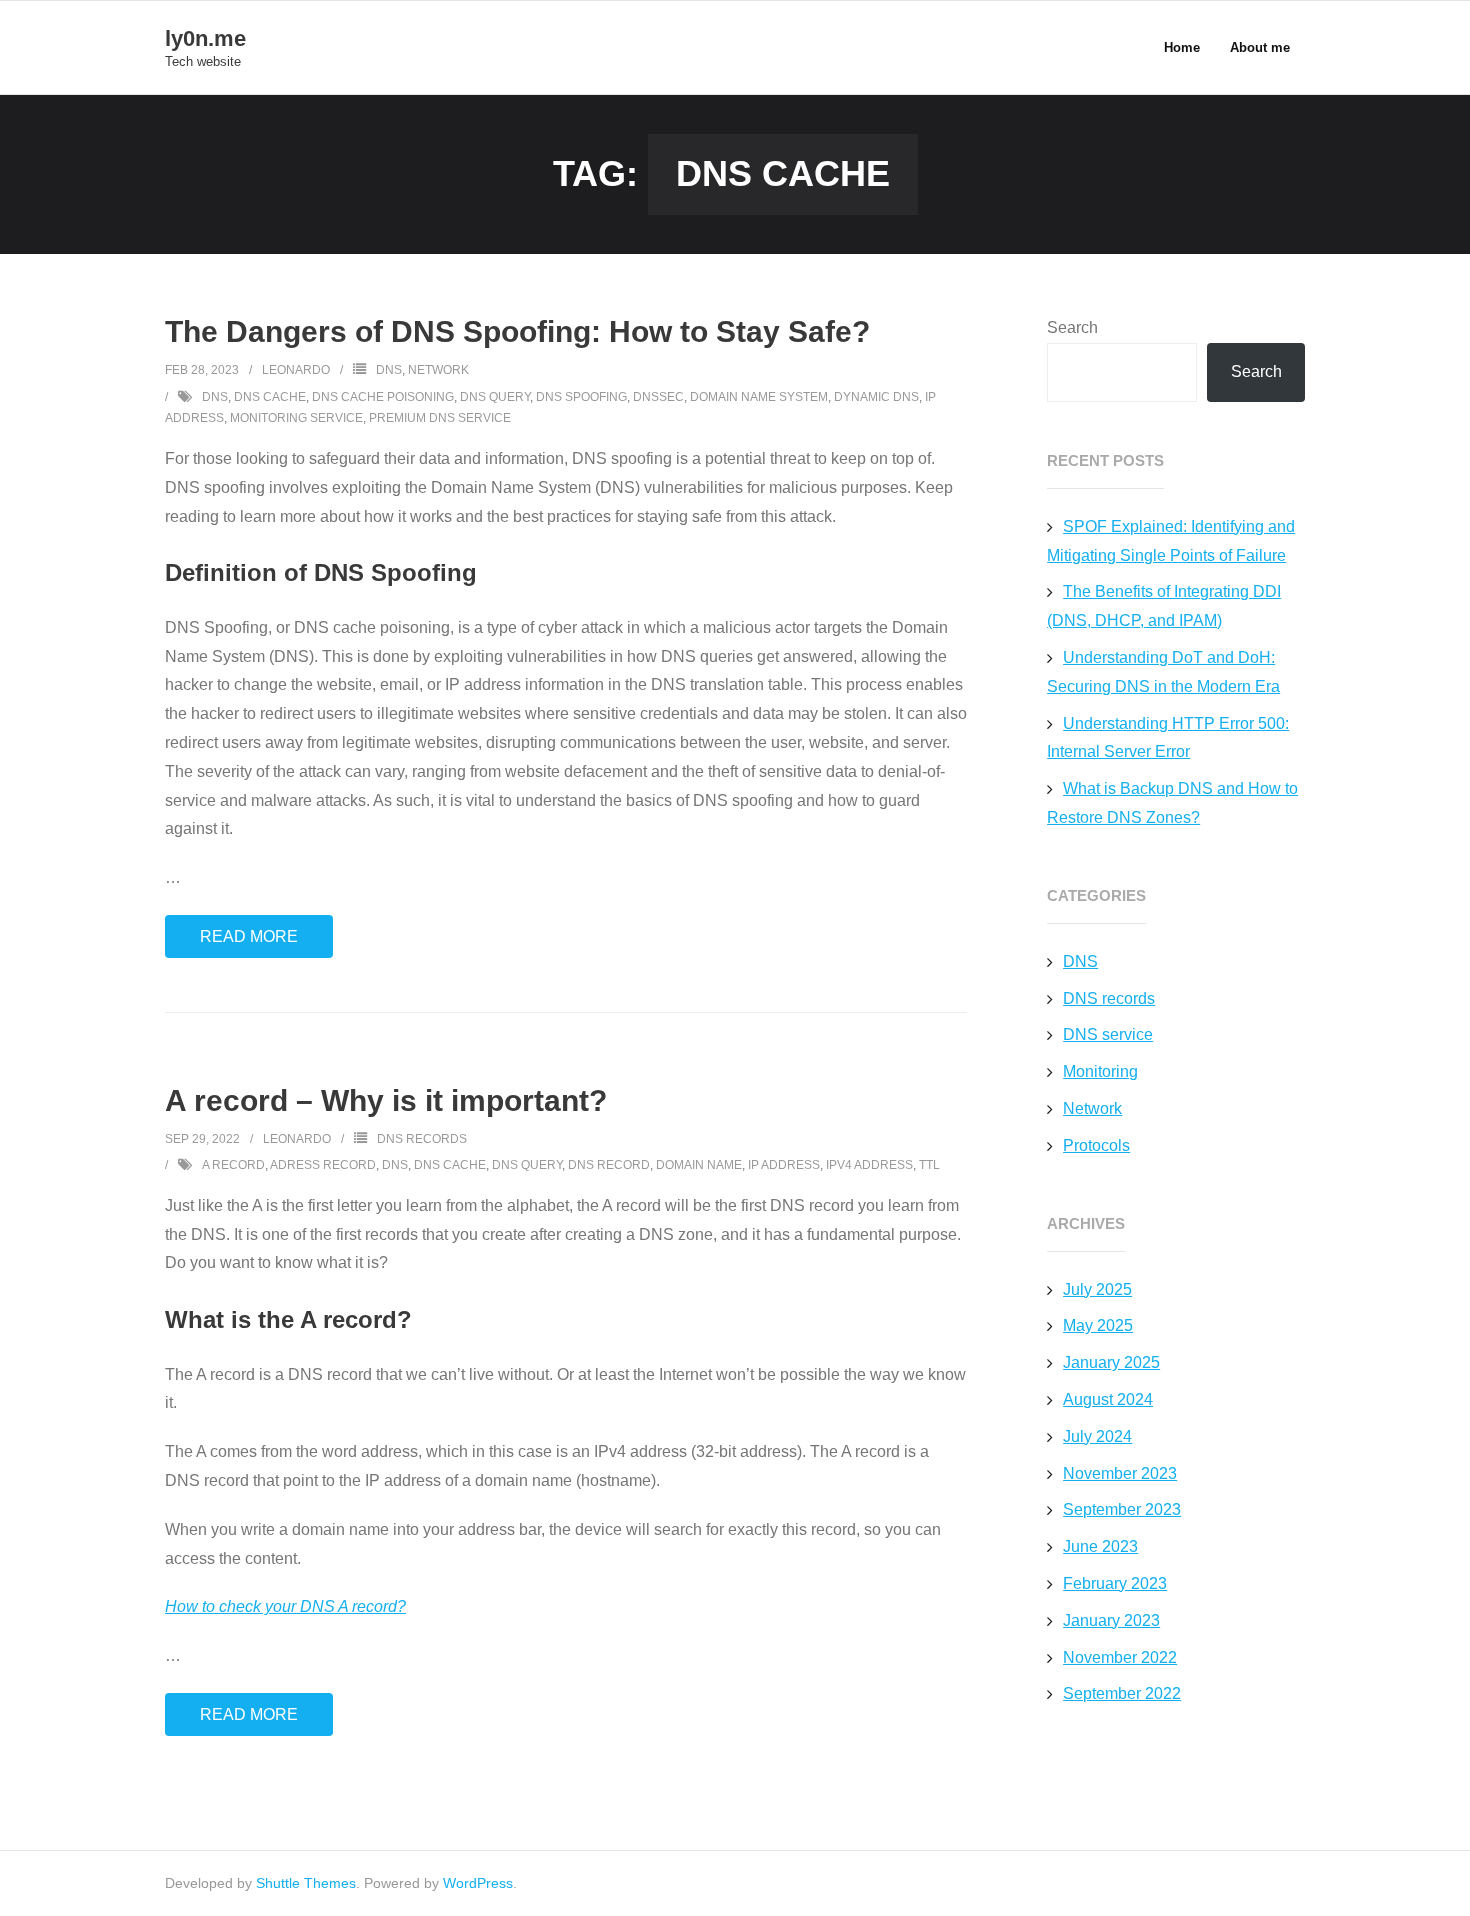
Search (1072, 327)
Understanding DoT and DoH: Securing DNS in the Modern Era (1163, 672)
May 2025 (1098, 1325)
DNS (389, 370)
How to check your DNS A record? (285, 1606)
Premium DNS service (440, 418)
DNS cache (270, 397)
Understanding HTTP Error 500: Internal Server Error (1168, 738)
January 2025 (1111, 1362)
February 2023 (1115, 1583)
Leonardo (296, 370)
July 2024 (1097, 1436)
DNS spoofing (581, 397)
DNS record (609, 1165)
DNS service (1108, 1034)
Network (438, 370)
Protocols (1096, 1145)
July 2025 (1097, 1289)
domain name (699, 1165)
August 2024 (1108, 1399)
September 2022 (1122, 1693)
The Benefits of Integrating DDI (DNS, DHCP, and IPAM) (1164, 606)
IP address (784, 1165)
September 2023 (1122, 1509)
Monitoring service (296, 418)
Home (1182, 47)
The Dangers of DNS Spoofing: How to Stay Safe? (517, 331)
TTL (929, 1165)
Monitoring (1100, 1071)
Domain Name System (759, 397)
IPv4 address (869, 1165)
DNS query (495, 397)
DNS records (422, 1139)
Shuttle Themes (306, 1883)
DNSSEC (658, 397)
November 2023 (1120, 1473)
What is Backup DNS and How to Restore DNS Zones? (1172, 803)
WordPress (478, 1883)
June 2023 (1100, 1546)
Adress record (323, 1165)
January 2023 (1111, 1620)
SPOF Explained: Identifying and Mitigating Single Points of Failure (1171, 541)
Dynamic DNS (876, 397)
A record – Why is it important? (386, 1100)
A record (233, 1165)
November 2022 (1120, 1657)
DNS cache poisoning (383, 397)
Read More (249, 936)
